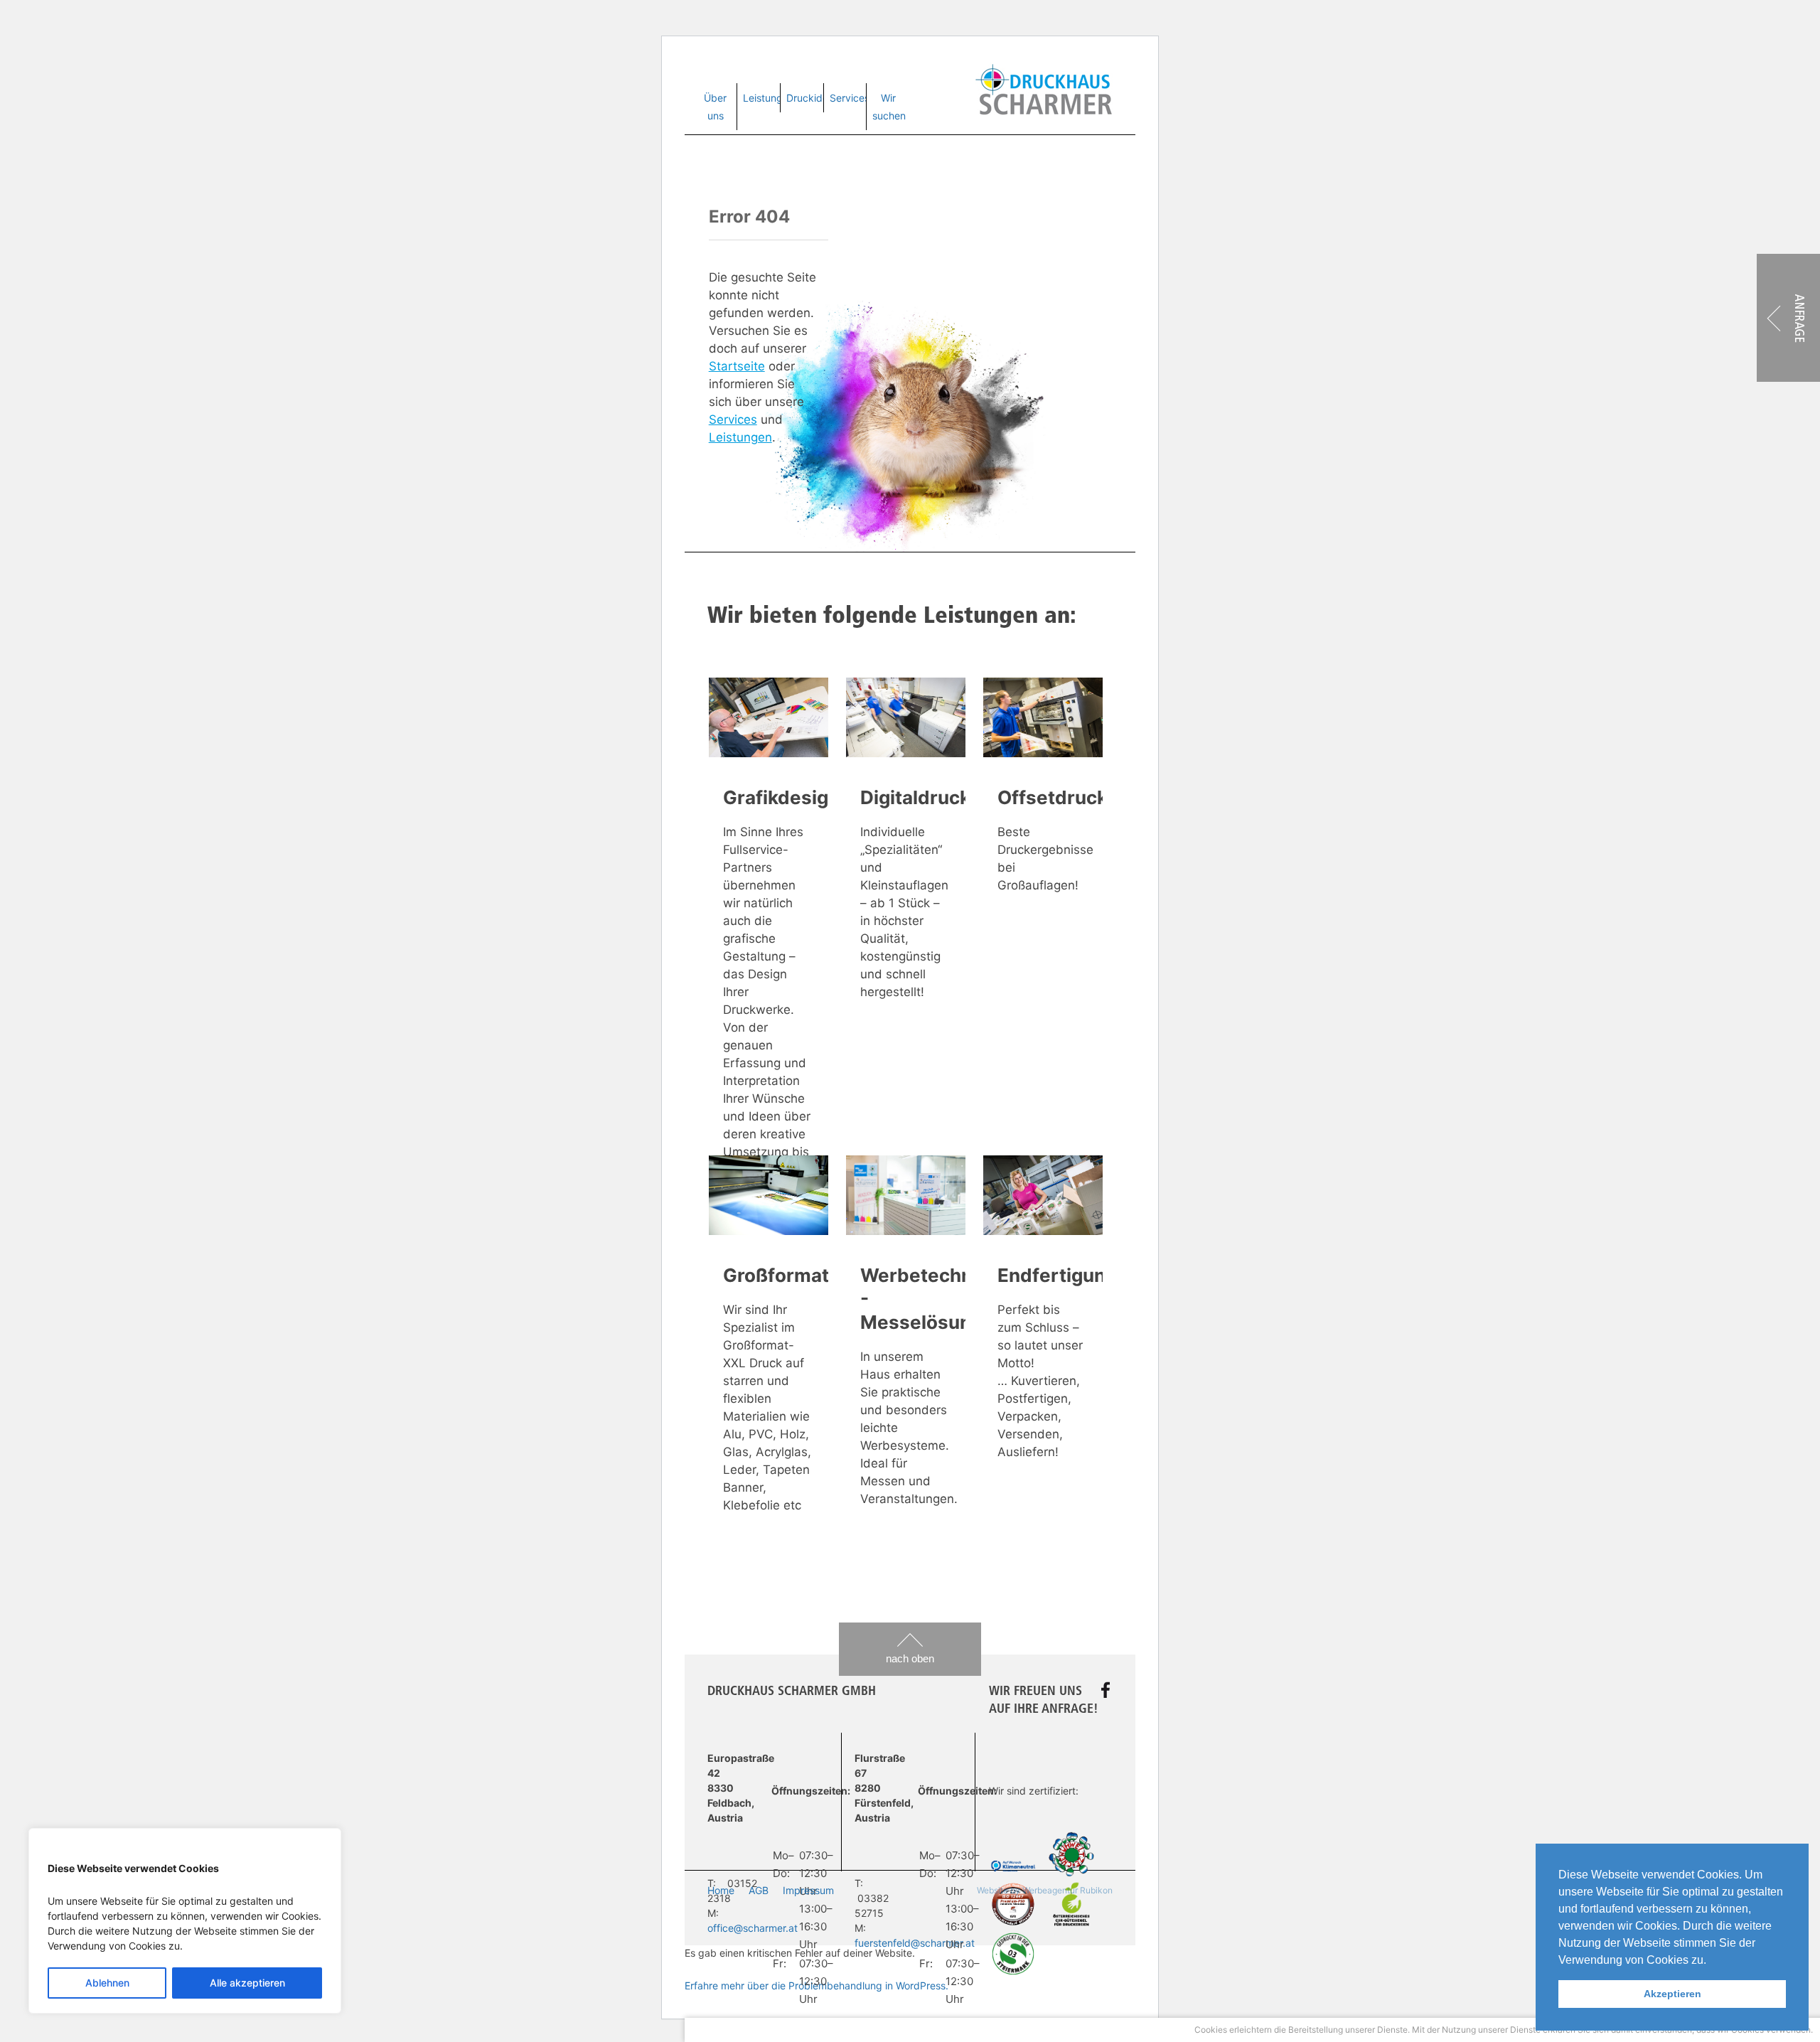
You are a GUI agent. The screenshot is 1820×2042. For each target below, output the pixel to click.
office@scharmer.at (753, 1928)
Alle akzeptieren (247, 1983)
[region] (185, 1921)
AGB (759, 1890)
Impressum (808, 1890)
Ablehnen (107, 1983)
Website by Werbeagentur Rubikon (1045, 1890)
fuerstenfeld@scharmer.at (915, 1943)
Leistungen (769, 98)
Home (721, 1890)
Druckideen (813, 98)
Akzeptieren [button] (1672, 1994)
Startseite (737, 366)
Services (850, 98)
